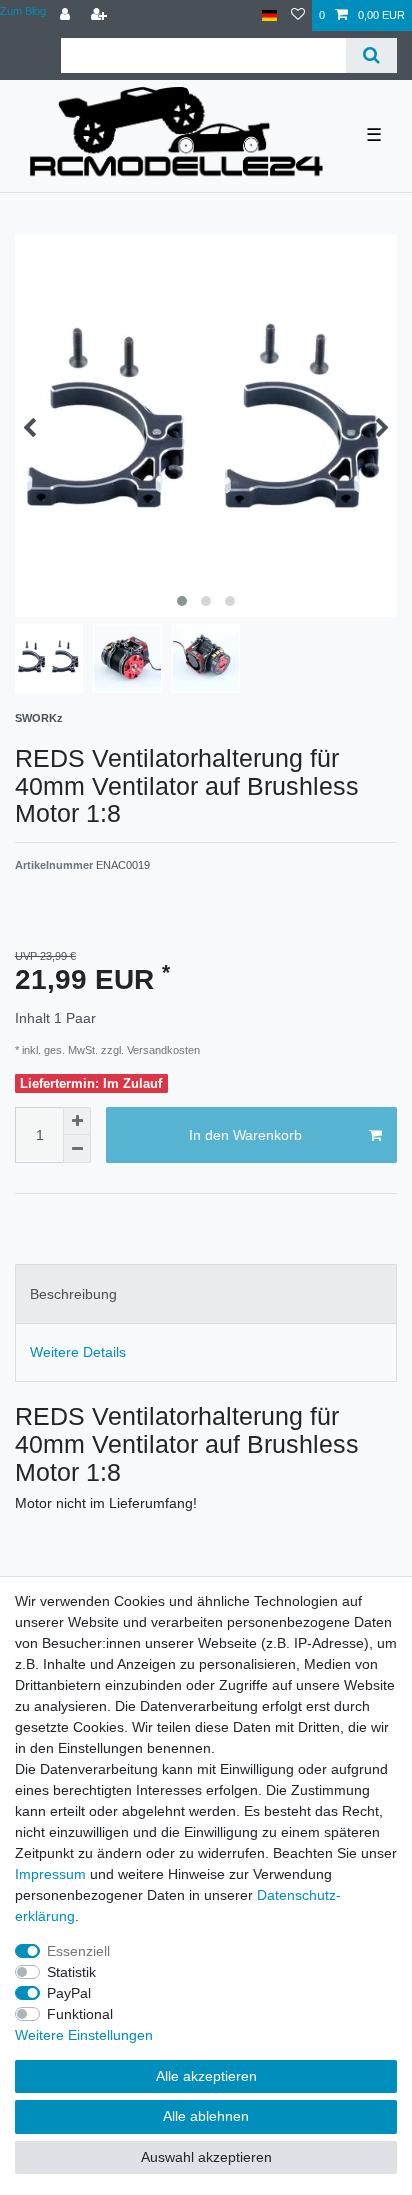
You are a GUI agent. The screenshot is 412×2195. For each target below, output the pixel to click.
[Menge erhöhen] (77, 1121)
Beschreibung (73, 1294)
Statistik (71, 1972)
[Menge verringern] (77, 1149)
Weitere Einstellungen (84, 2035)
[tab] (206, 1293)
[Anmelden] (67, 15)
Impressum (50, 1874)
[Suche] (371, 55)
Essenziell (78, 1951)
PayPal (69, 1993)
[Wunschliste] (298, 15)
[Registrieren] (101, 15)
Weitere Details (78, 1352)
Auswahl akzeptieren (206, 2157)
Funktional (80, 2014)
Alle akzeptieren (206, 2076)
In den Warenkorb (245, 1135)
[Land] (269, 15)
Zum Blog (23, 11)
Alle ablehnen (206, 2116)
